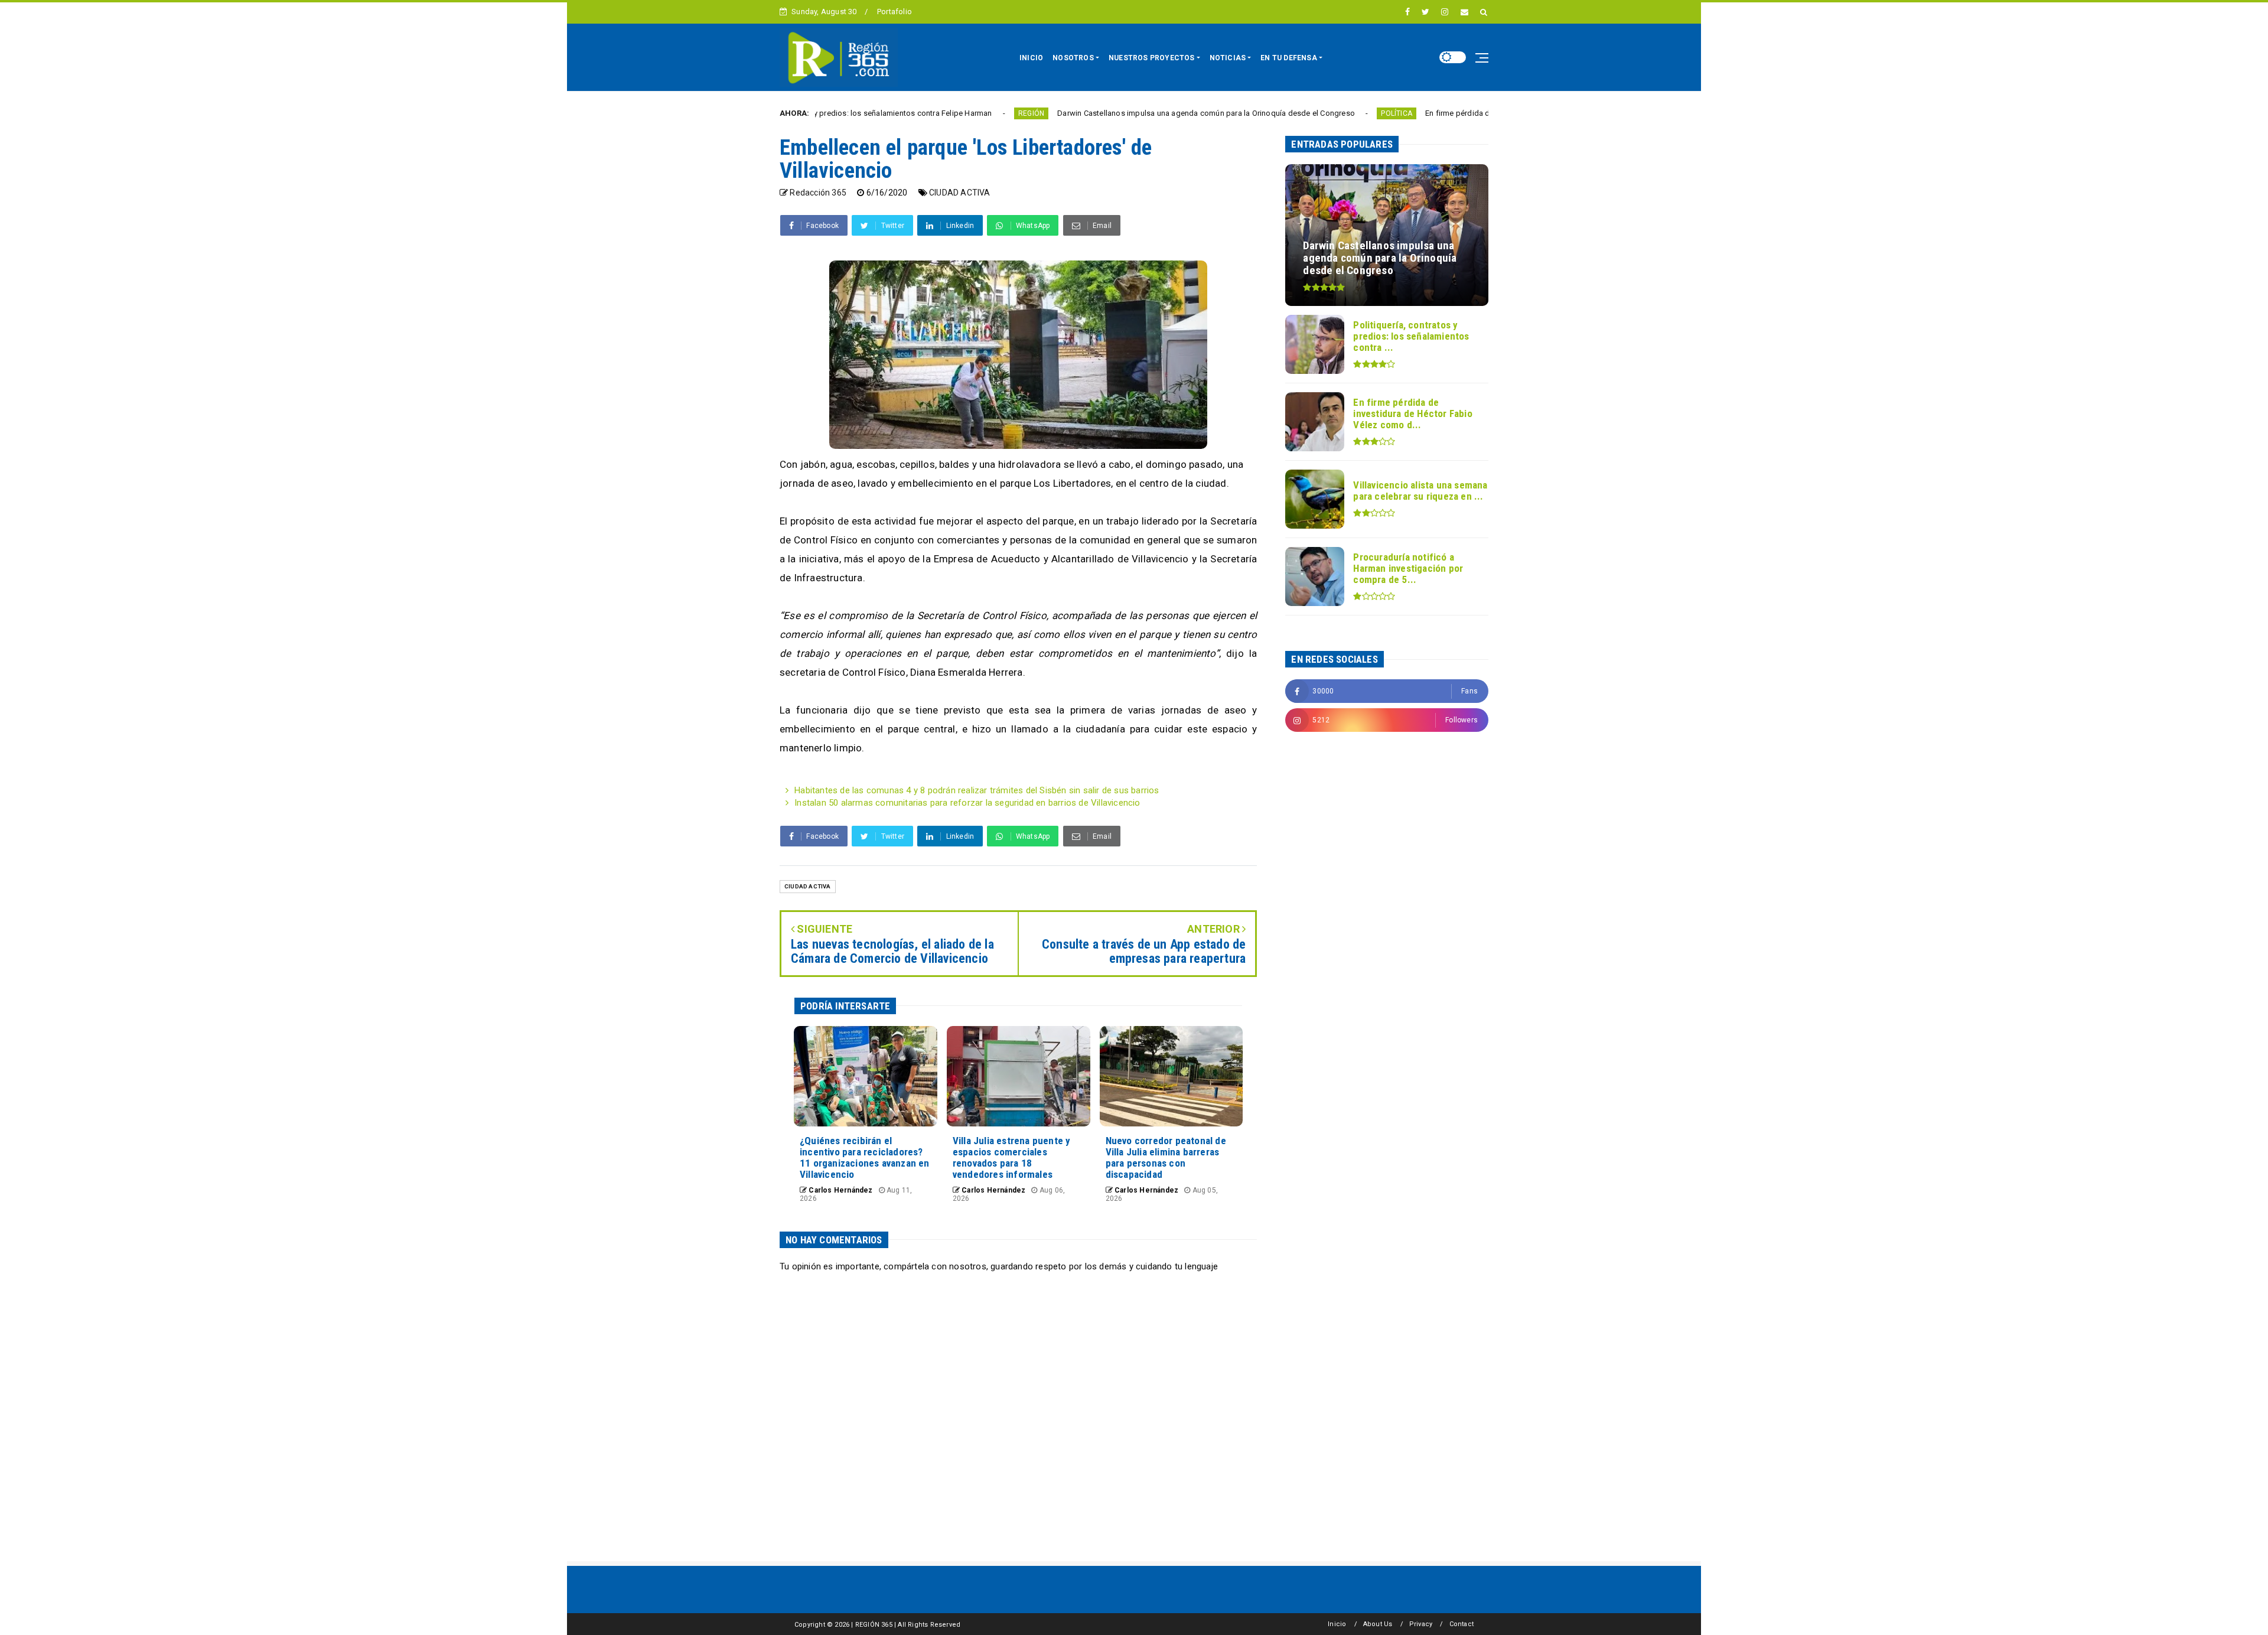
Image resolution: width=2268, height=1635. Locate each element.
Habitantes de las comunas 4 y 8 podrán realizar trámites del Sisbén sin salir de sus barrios (977, 790)
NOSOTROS (1073, 58)
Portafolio (895, 12)
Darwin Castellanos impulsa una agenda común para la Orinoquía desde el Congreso (1093, 113)
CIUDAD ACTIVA (960, 193)
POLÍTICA (1284, 113)
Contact (1462, 1624)
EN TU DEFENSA (1289, 58)
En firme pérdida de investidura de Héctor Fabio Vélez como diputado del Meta (1451, 113)
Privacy (1421, 1624)
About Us (1378, 1624)
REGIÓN (918, 113)
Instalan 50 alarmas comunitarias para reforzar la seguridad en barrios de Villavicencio (967, 803)
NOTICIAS (1228, 58)
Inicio (1337, 1624)
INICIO (1031, 58)
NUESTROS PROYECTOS (1152, 58)
